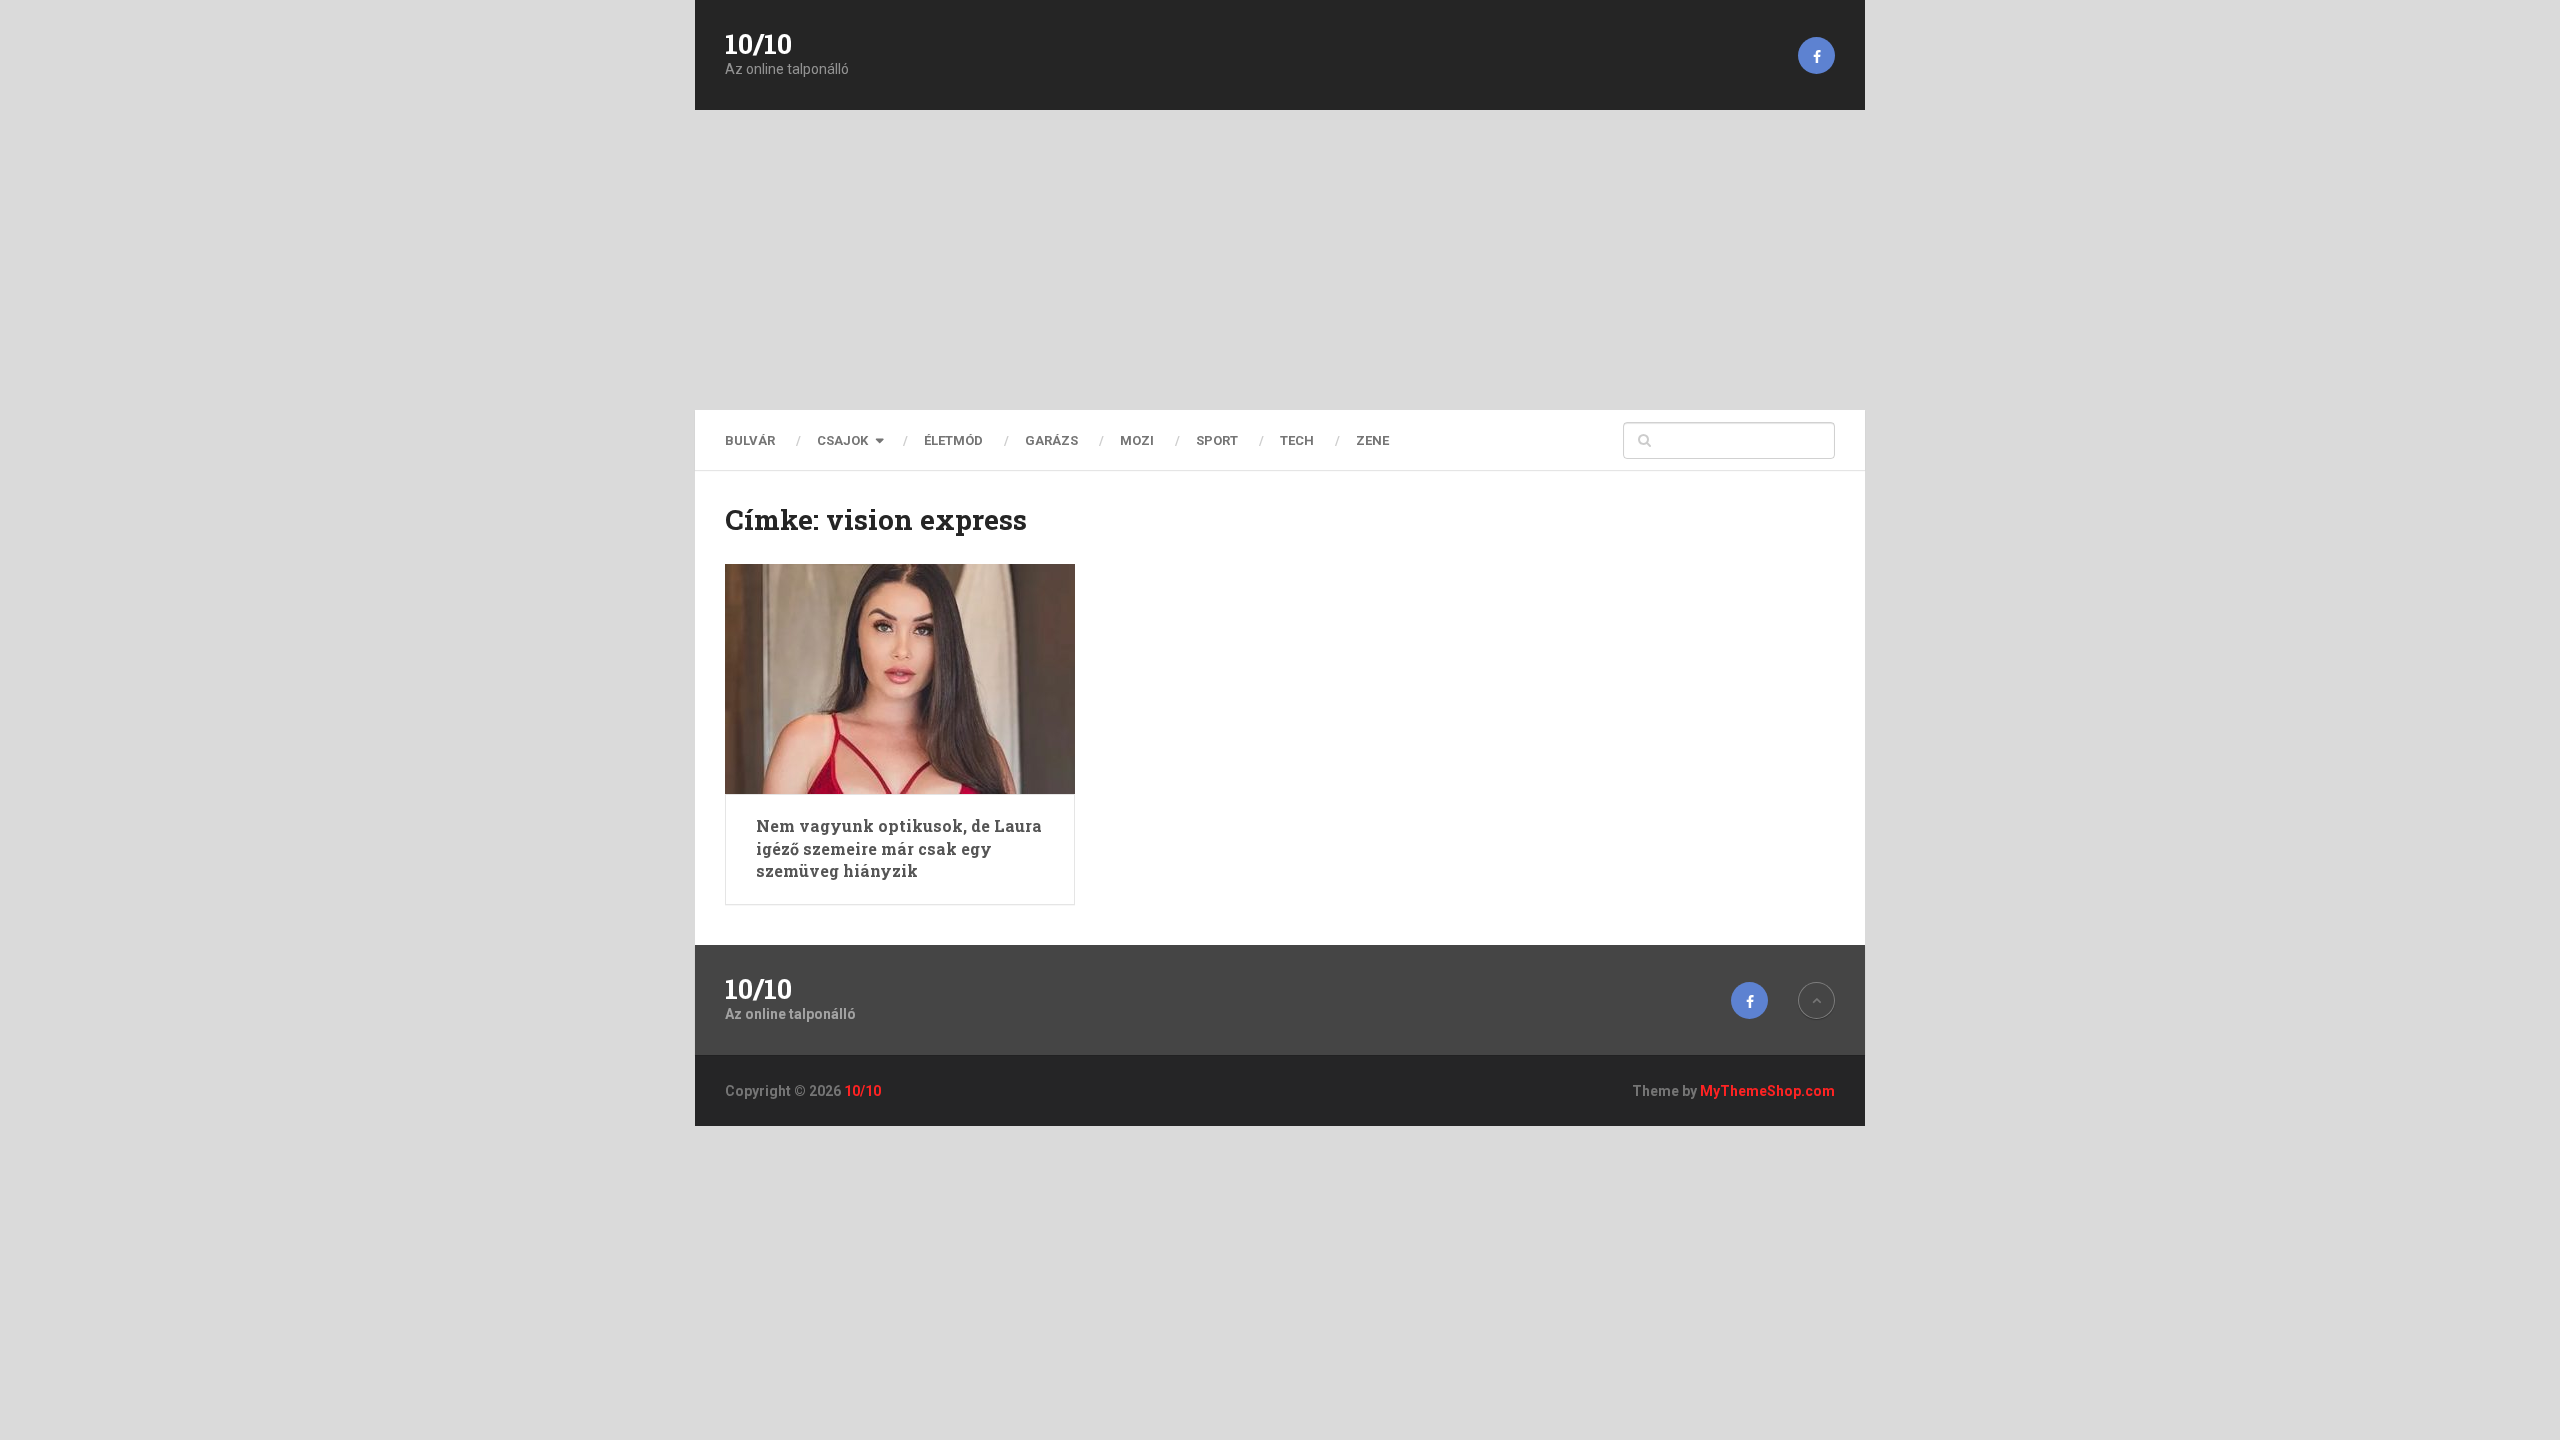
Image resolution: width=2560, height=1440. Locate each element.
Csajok (842, 440)
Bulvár (750, 440)
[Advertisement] (1280, 260)
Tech (1297, 440)
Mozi (1137, 440)
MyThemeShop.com (1767, 1091)
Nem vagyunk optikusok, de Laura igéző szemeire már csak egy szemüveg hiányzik (899, 848)
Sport (1217, 440)
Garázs (1051, 440)
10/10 (758, 44)
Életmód (953, 440)
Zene (1372, 440)
